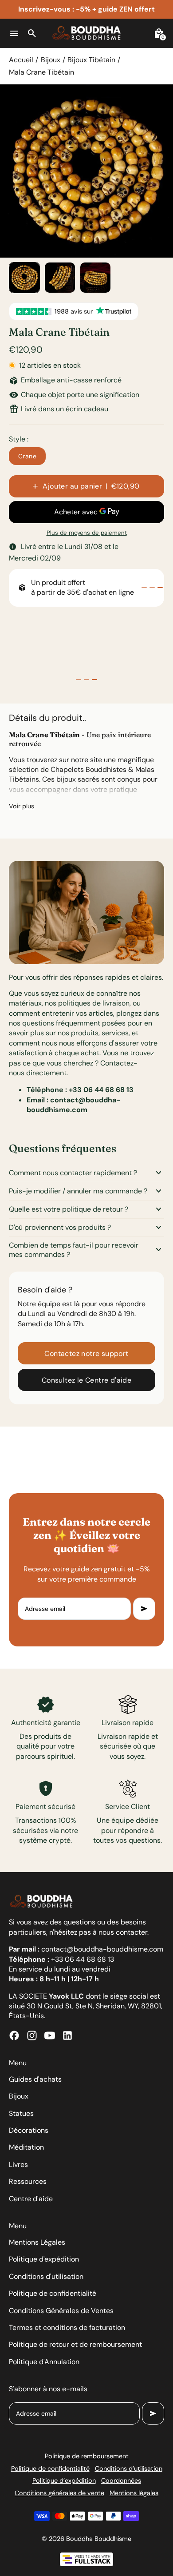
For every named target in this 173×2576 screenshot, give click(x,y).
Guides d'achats (35, 2079)
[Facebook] (14, 2035)
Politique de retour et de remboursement (75, 2344)
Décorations (29, 2130)
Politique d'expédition (44, 2259)
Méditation (26, 2147)
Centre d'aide (31, 2199)
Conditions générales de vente (59, 2493)
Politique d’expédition (64, 2481)
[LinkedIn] (67, 2035)
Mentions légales (134, 2493)
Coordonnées (121, 2481)
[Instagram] (32, 2035)
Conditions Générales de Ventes (61, 2311)
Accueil (21, 60)
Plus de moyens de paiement (87, 533)
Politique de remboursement (87, 2456)
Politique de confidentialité (53, 2293)
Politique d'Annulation (44, 2362)
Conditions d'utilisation (46, 2276)
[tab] (144, 588)
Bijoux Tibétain (91, 60)
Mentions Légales (37, 2242)
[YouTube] (50, 2035)
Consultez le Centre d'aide (86, 1380)
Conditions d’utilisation (129, 2469)
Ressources (28, 2181)
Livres (18, 2165)
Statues (21, 2113)
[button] (24, 278)
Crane (27, 456)
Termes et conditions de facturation (67, 2328)
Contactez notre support (86, 1354)
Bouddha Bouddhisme (99, 2539)
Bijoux (51, 60)
